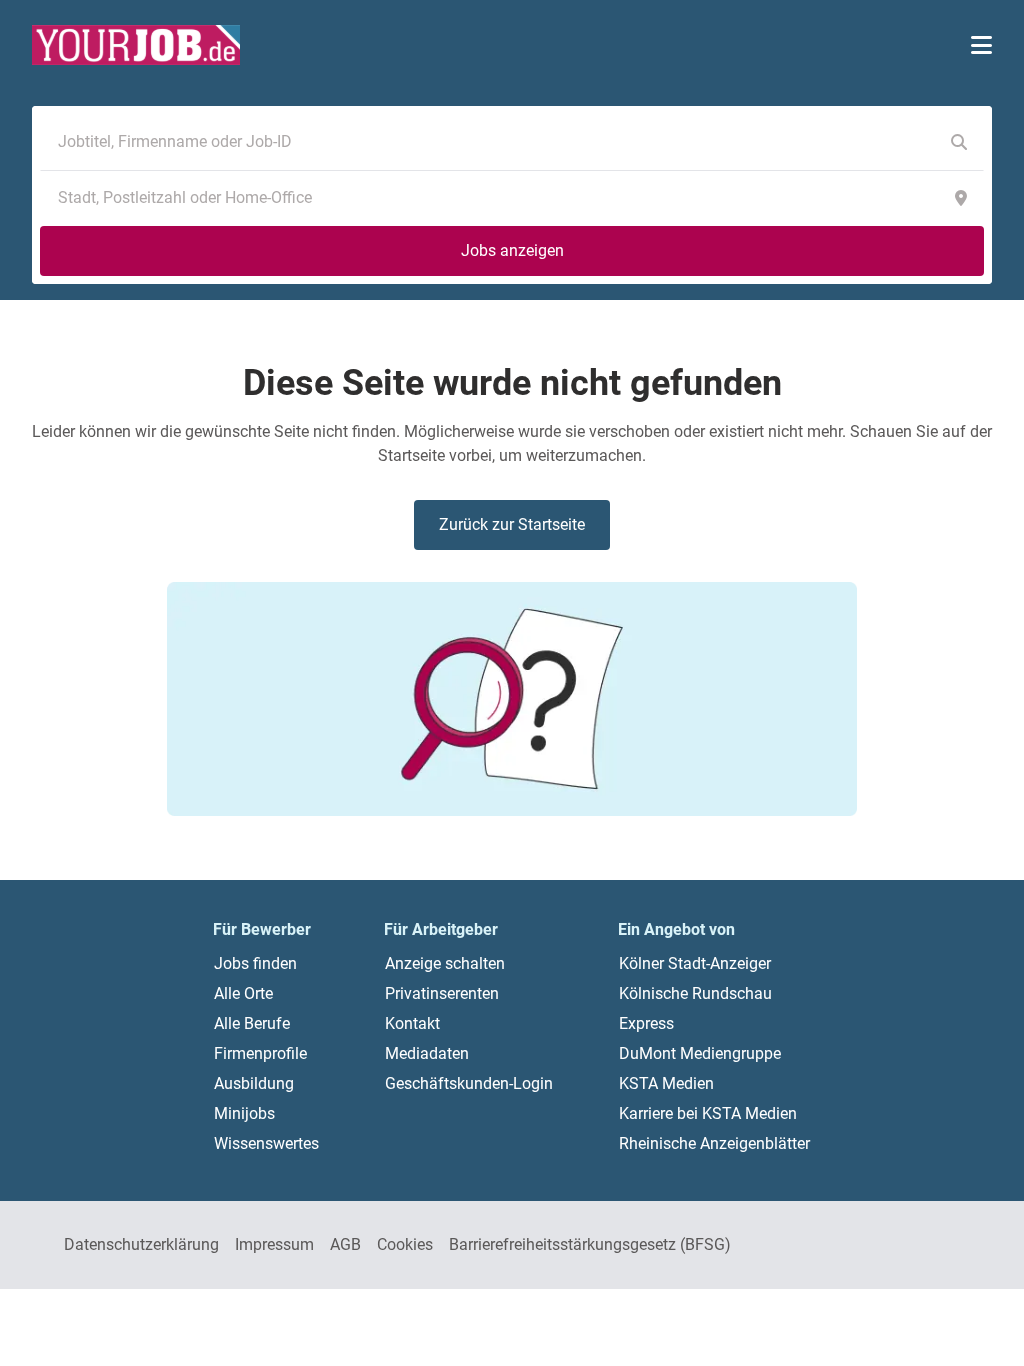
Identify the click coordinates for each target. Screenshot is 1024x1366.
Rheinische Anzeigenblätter (714, 1143)
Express (646, 1023)
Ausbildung (254, 1083)
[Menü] (981, 45)
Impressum (274, 1244)
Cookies (405, 1244)
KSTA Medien (666, 1083)
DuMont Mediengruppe (700, 1053)
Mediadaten (427, 1053)
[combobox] (492, 142)
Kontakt (412, 1023)
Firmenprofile (260, 1053)
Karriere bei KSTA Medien (708, 1113)
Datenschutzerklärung (141, 1244)
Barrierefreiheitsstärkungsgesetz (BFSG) (590, 1244)
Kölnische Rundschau (695, 993)
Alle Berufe (252, 1023)
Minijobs (244, 1113)
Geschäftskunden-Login (469, 1083)
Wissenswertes (266, 1143)
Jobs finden (255, 963)
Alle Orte (243, 993)
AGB (345, 1244)
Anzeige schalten (445, 963)
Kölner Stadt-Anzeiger (695, 963)
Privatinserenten (442, 993)
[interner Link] (136, 45)
